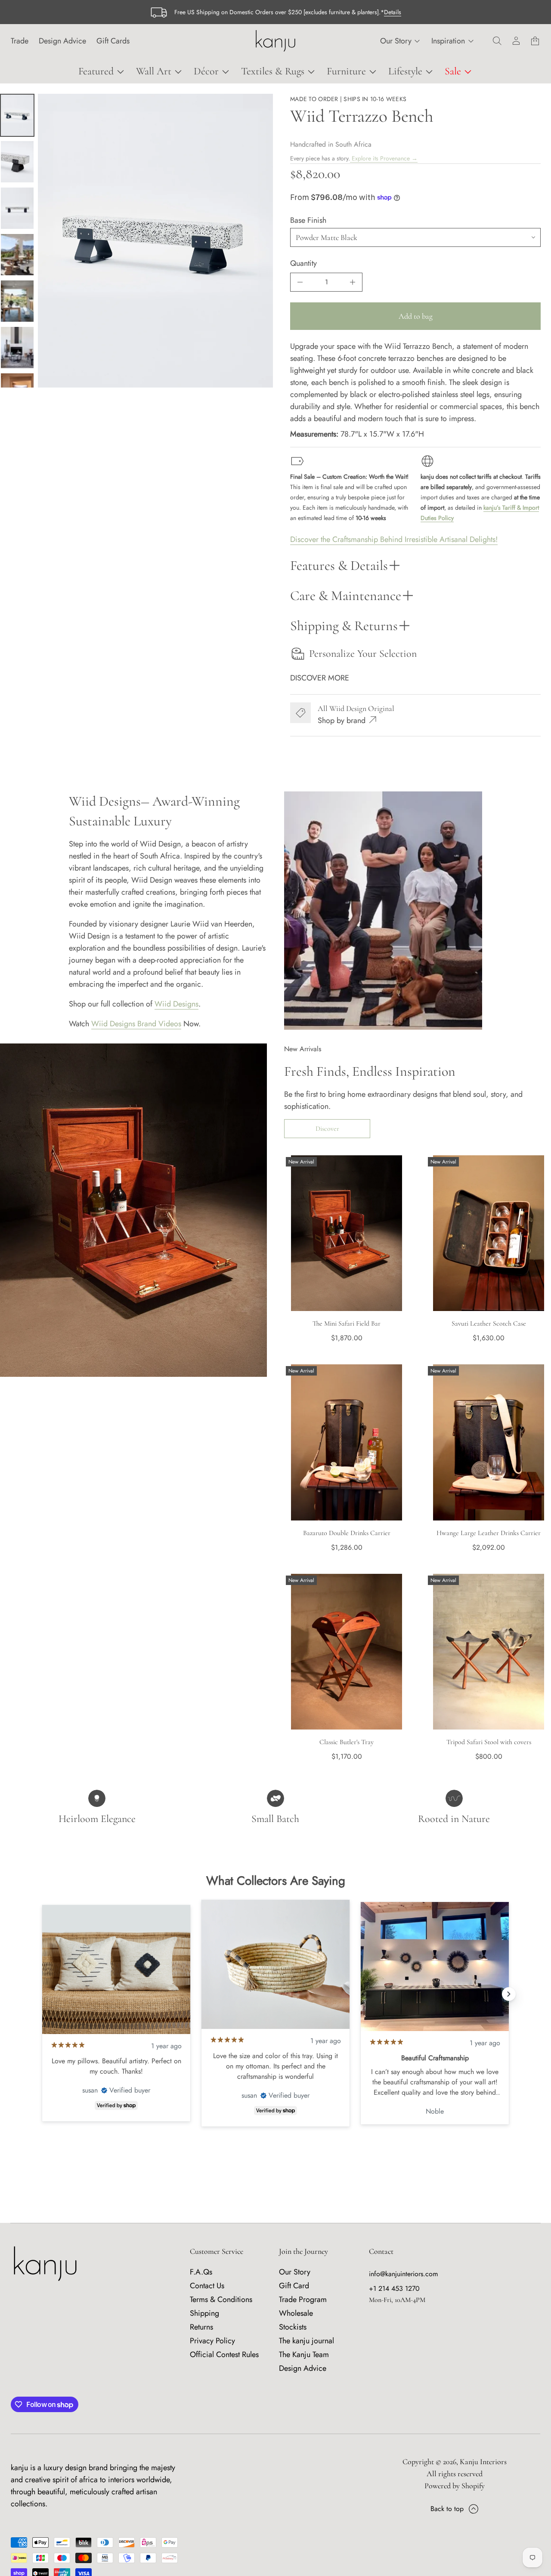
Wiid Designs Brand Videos (136, 1024)
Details (393, 12)
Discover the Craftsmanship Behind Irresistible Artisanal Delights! (394, 539)
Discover (327, 1129)
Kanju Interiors (483, 2462)
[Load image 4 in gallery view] (17, 208)
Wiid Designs (176, 1004)
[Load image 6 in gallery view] (17, 301)
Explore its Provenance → (384, 158)
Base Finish (308, 220)
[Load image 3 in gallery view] (17, 162)
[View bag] (535, 41)
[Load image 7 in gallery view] (17, 348)
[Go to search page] (497, 41)
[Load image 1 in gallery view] (17, 115)
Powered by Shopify (455, 2486)
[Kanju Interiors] (275, 41)
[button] (497, 41)
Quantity (303, 263)
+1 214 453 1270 (394, 2288)
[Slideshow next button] (509, 1994)
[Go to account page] (516, 41)
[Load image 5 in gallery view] (17, 255)
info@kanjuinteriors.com (403, 2274)
